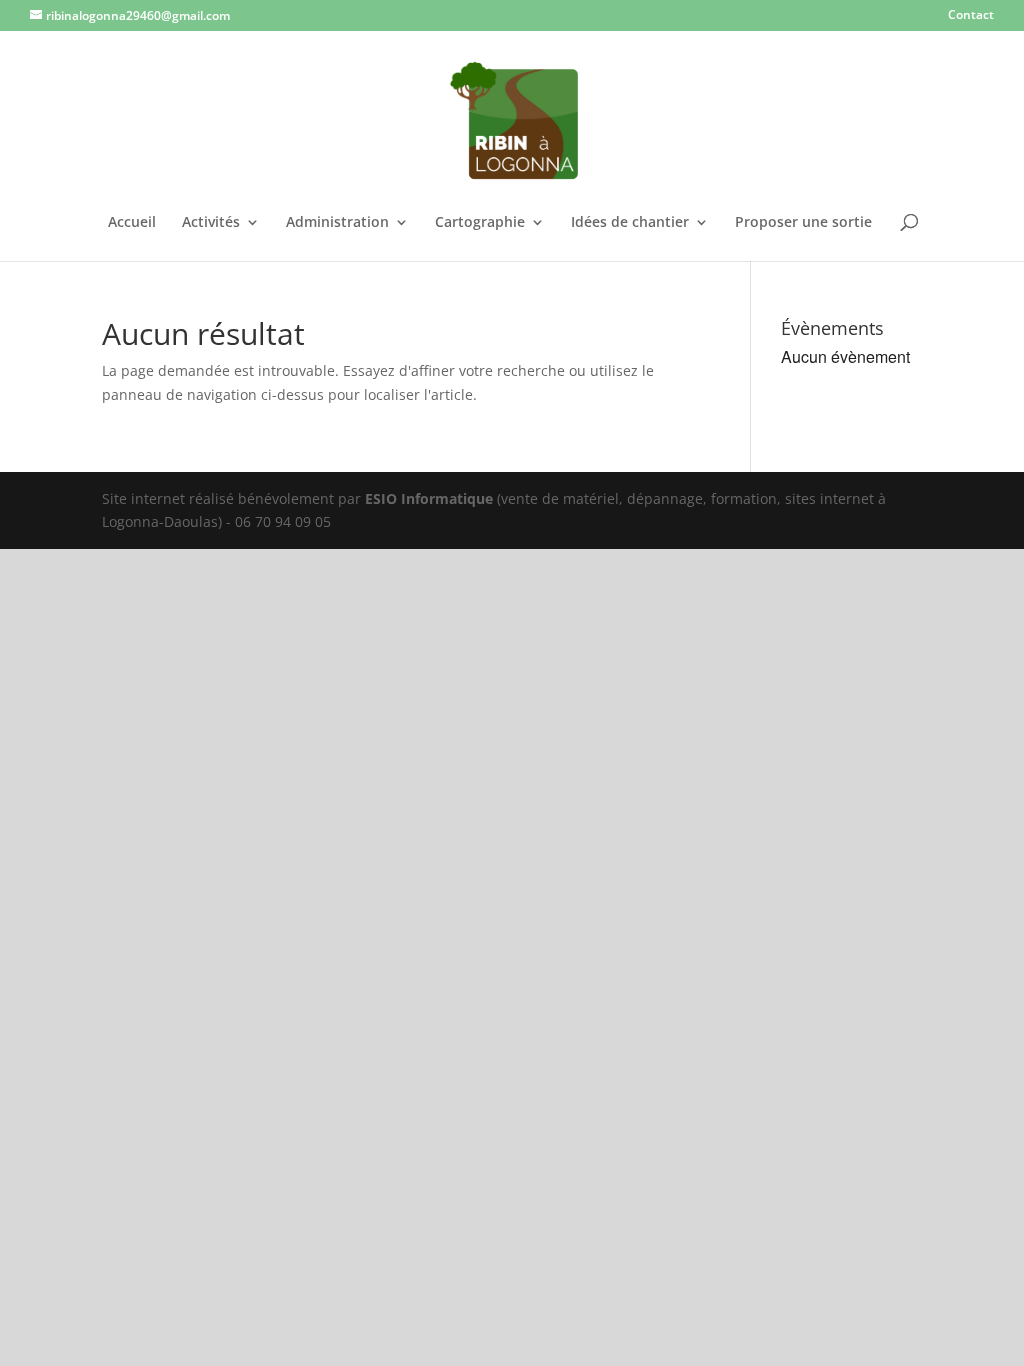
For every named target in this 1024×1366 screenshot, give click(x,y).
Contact (971, 16)
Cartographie (480, 223)
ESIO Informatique (429, 498)
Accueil (132, 223)
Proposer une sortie (803, 223)
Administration (337, 223)
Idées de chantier (630, 223)
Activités (211, 223)
